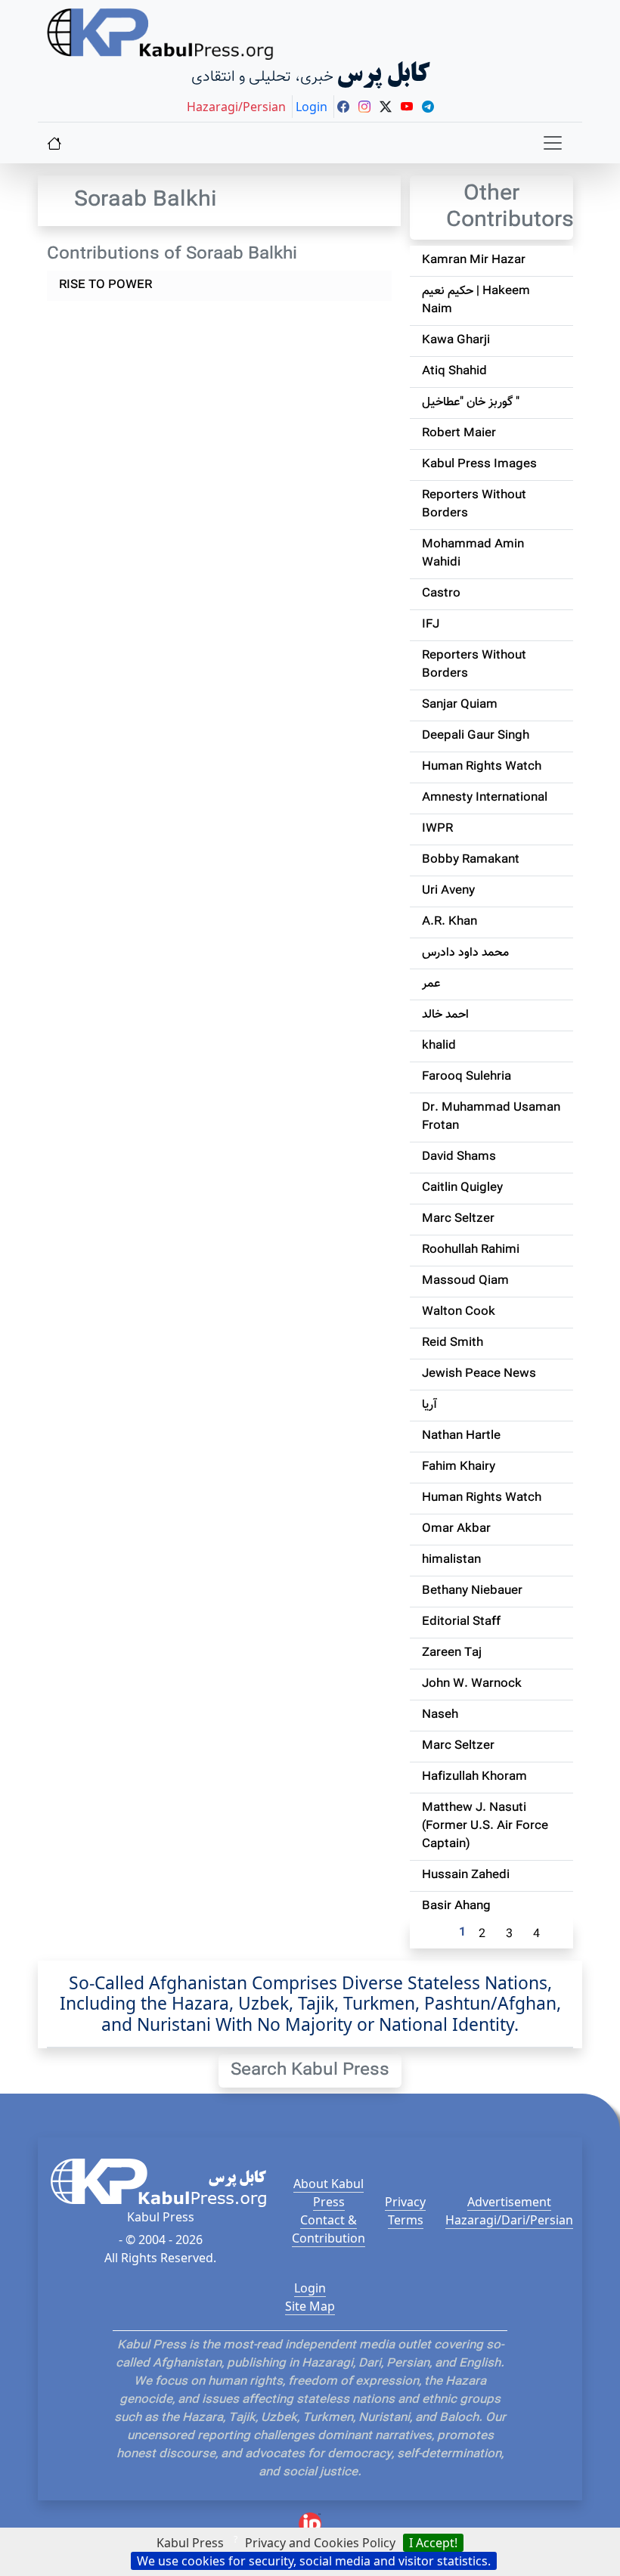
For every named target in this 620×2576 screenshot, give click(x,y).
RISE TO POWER (105, 285)
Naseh (440, 1715)
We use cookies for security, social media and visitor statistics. (314, 2561)
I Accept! (433, 2543)
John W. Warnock (472, 1684)
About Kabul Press (329, 2193)
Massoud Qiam (465, 1281)
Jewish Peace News (479, 1374)
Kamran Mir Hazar (474, 260)
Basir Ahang (456, 1906)
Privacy (405, 2202)
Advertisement (509, 2202)
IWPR (437, 829)
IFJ (431, 625)
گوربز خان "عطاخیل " (471, 403)
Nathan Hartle (461, 1436)
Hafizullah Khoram (474, 1777)
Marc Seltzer (458, 1219)
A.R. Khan (449, 922)
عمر (431, 984)
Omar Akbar (456, 1529)
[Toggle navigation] (553, 143)
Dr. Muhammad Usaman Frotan (491, 1117)
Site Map (310, 2306)
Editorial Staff (461, 1622)
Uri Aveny (448, 891)
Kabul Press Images (479, 465)
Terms (406, 2220)
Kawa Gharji (456, 341)
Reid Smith (453, 1343)
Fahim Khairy (459, 1467)
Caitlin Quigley (462, 1188)
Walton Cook (459, 1312)
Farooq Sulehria (467, 1077)
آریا (429, 1405)
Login (310, 2288)
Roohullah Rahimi (471, 1250)
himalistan (451, 1560)
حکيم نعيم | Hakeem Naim (476, 301)
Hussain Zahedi (466, 1875)
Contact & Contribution (329, 2229)
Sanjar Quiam (460, 705)
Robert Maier (459, 434)
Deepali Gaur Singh (476, 736)
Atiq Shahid (454, 372)
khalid (439, 1046)
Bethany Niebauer (472, 1591)
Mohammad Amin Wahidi (473, 554)
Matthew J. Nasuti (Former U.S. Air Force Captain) (485, 1826)
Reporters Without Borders (474, 505)
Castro (441, 594)
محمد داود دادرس (465, 953)
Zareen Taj (452, 1653)
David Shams (459, 1157)
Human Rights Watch (482, 767)
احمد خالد (445, 1015)
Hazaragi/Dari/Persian (509, 2220)
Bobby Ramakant (471, 860)
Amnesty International (485, 798)
